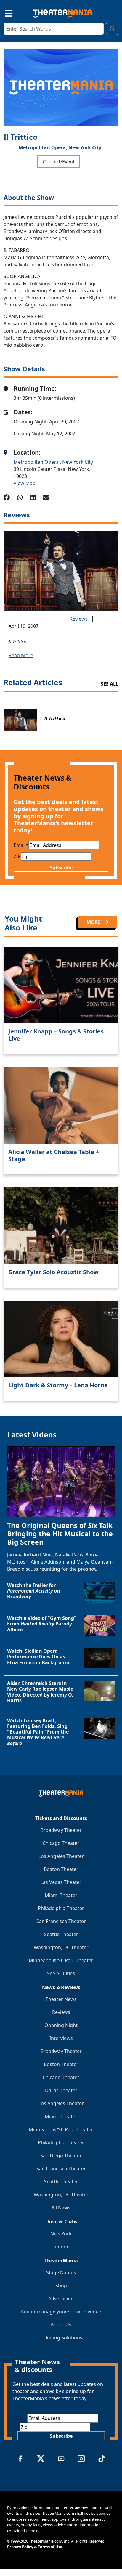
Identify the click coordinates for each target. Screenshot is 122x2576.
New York (61, 2234)
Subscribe (61, 868)
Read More (21, 655)
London (61, 2247)
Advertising (61, 2299)
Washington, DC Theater (61, 1947)
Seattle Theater (61, 1934)
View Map (25, 483)
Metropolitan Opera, (43, 147)
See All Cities (61, 1973)
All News (61, 2208)
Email (21, 845)
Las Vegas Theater (61, 1882)
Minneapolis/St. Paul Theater (61, 1960)
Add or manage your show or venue (61, 2312)
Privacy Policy (20, 2547)
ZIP (17, 856)
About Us (61, 2325)
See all (110, 684)
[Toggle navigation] (4, 12)
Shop (61, 2286)
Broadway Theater (61, 1830)
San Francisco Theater (61, 1921)
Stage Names (61, 2272)
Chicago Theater (61, 1843)
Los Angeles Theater (61, 1856)
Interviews (61, 2038)
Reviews (79, 619)
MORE (94, 922)
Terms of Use (50, 2547)
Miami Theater (61, 1895)
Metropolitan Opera (37, 462)
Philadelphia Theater (61, 1908)
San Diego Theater (61, 2156)
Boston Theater (61, 1869)
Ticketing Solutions (61, 2338)
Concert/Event (59, 162)
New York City (85, 147)
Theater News (61, 1999)
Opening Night (61, 2025)
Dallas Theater (61, 2090)
